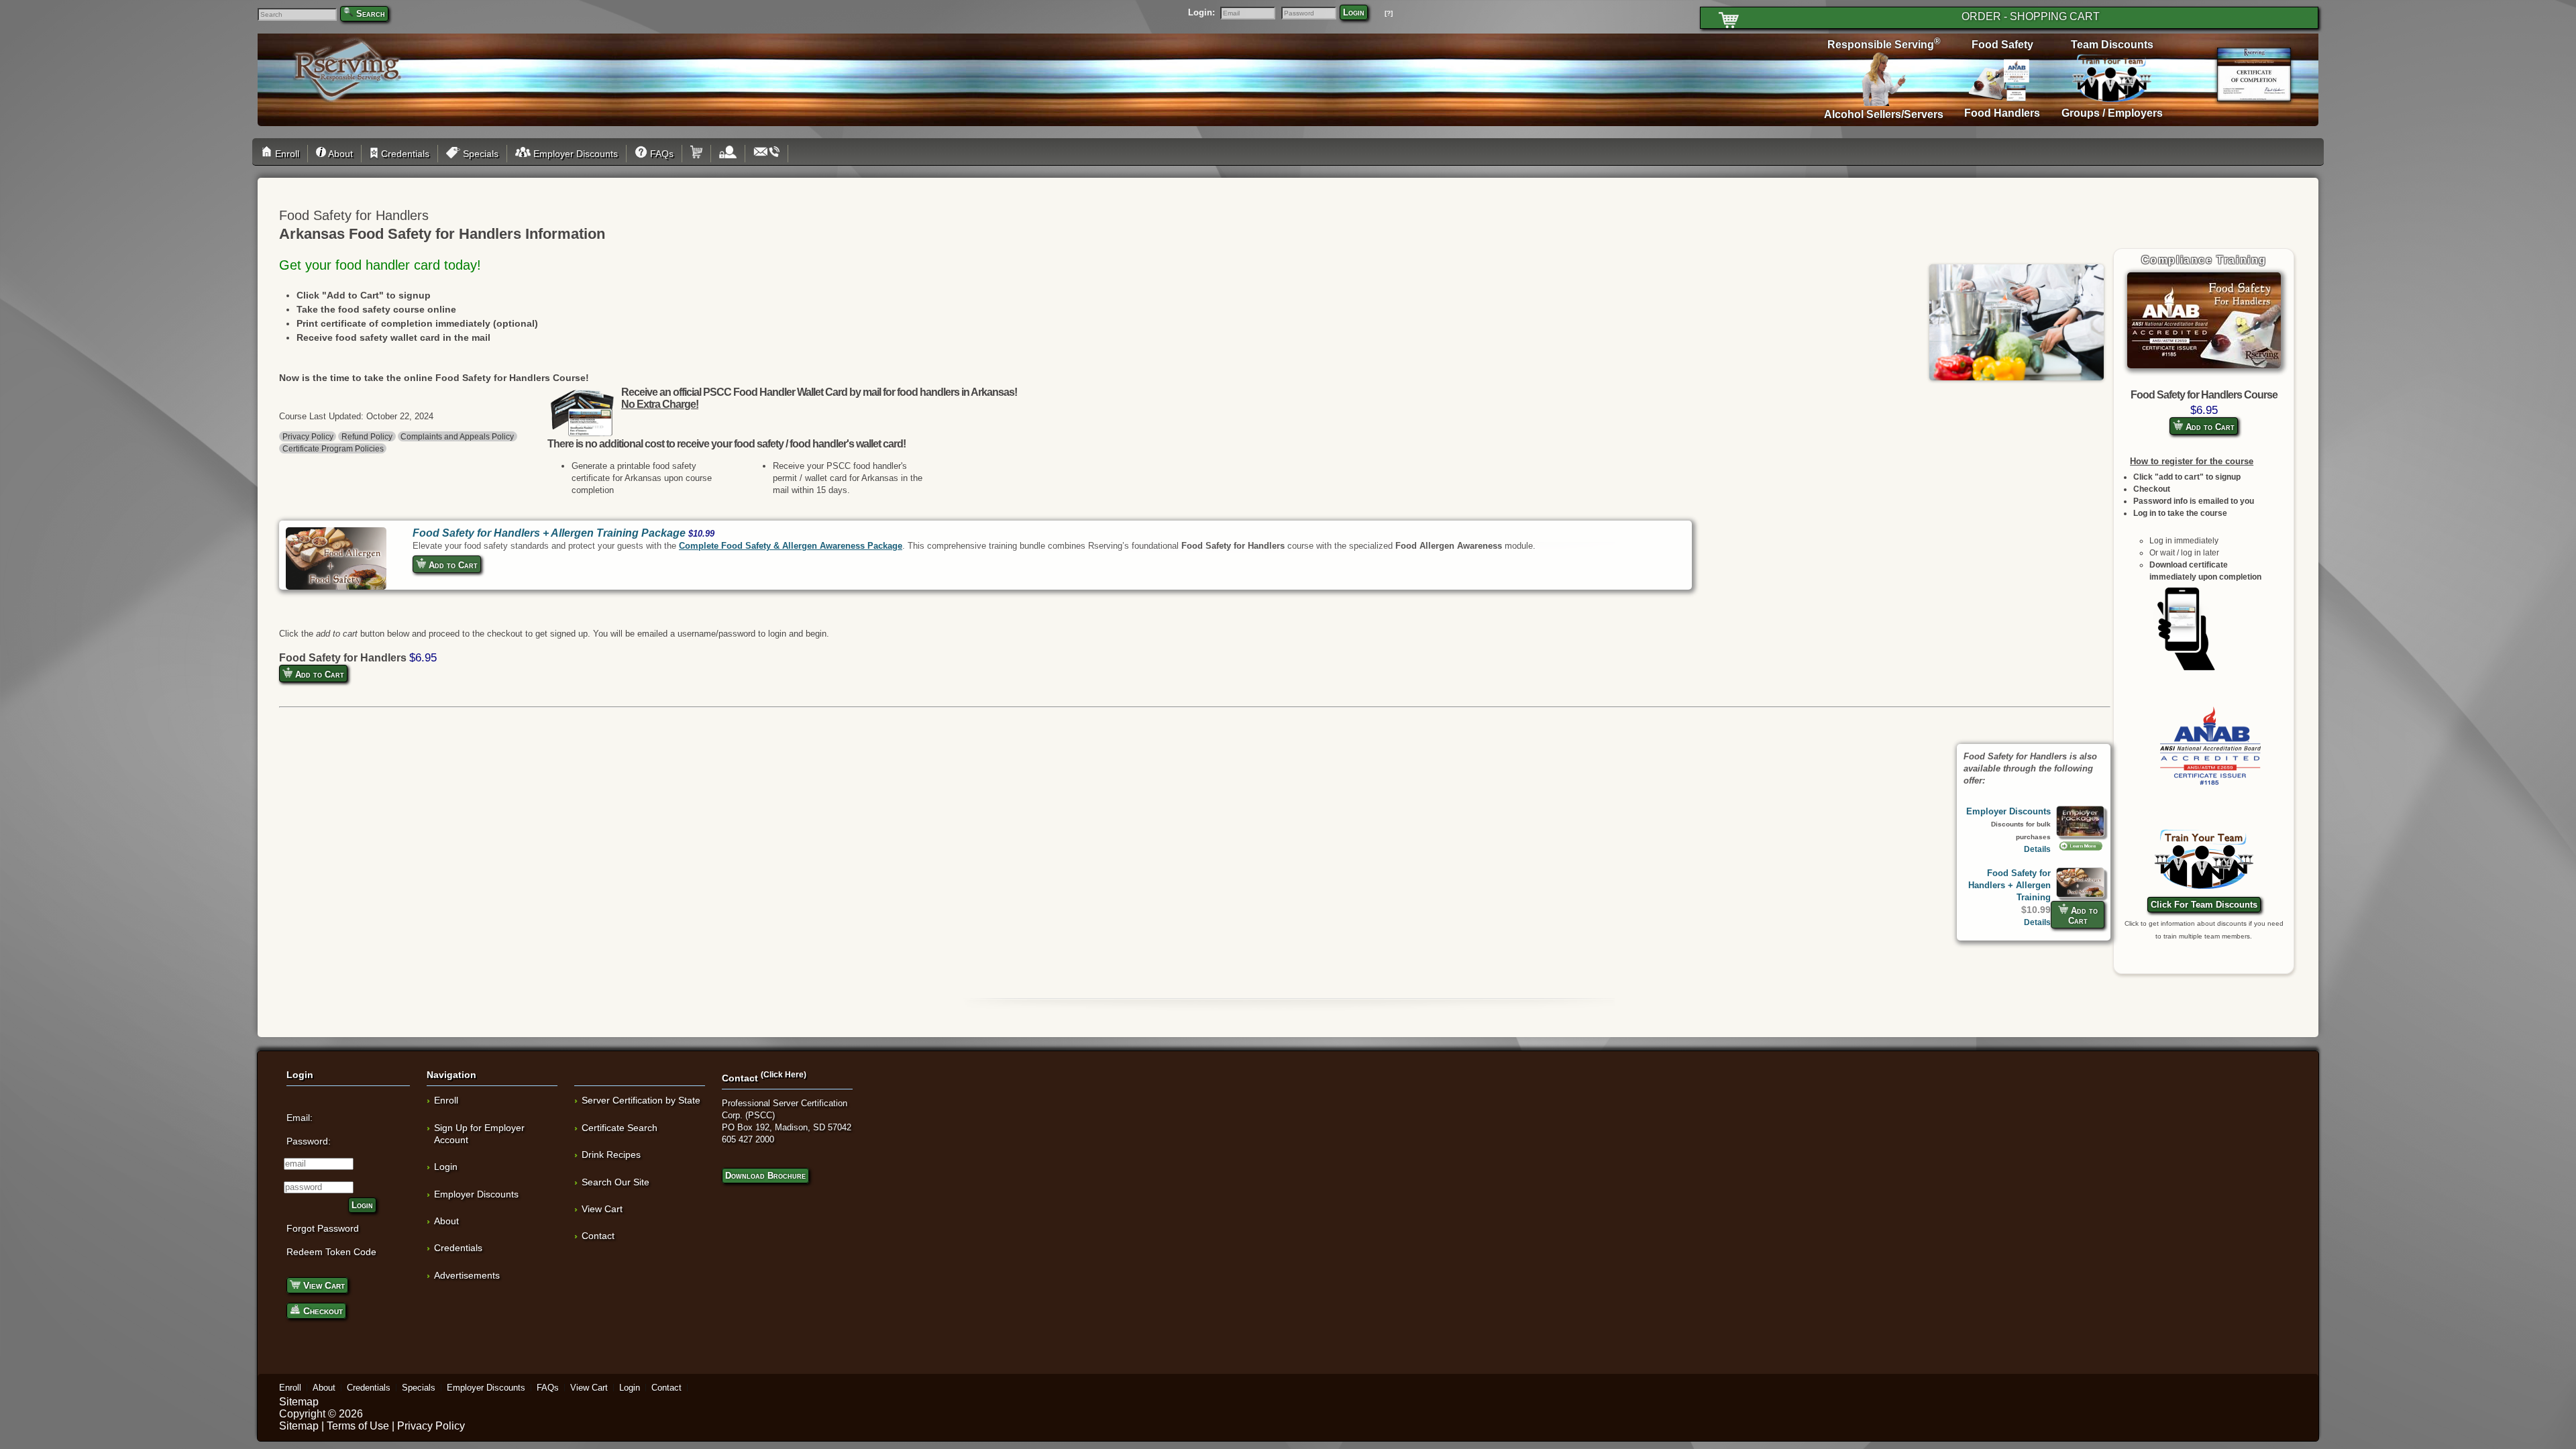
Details (2037, 849)
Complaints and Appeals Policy (457, 436)
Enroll (286, 154)
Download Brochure (765, 1176)
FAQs (660, 154)
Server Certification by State (641, 1100)
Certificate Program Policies (333, 448)
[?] (1389, 13)
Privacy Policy (308, 436)
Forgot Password (323, 1228)
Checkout (322, 1311)
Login (1354, 12)
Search (371, 14)
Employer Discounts (574, 154)
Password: (309, 1141)
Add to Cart (2209, 427)
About (339, 154)
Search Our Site (615, 1182)
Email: (300, 1118)
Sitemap (299, 1402)
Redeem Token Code (331, 1252)
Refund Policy (367, 436)
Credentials (404, 154)
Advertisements (467, 1275)
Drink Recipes (611, 1155)
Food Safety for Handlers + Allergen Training (2009, 885)
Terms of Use (358, 1426)
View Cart (323, 1285)
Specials (479, 154)
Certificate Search (620, 1128)
